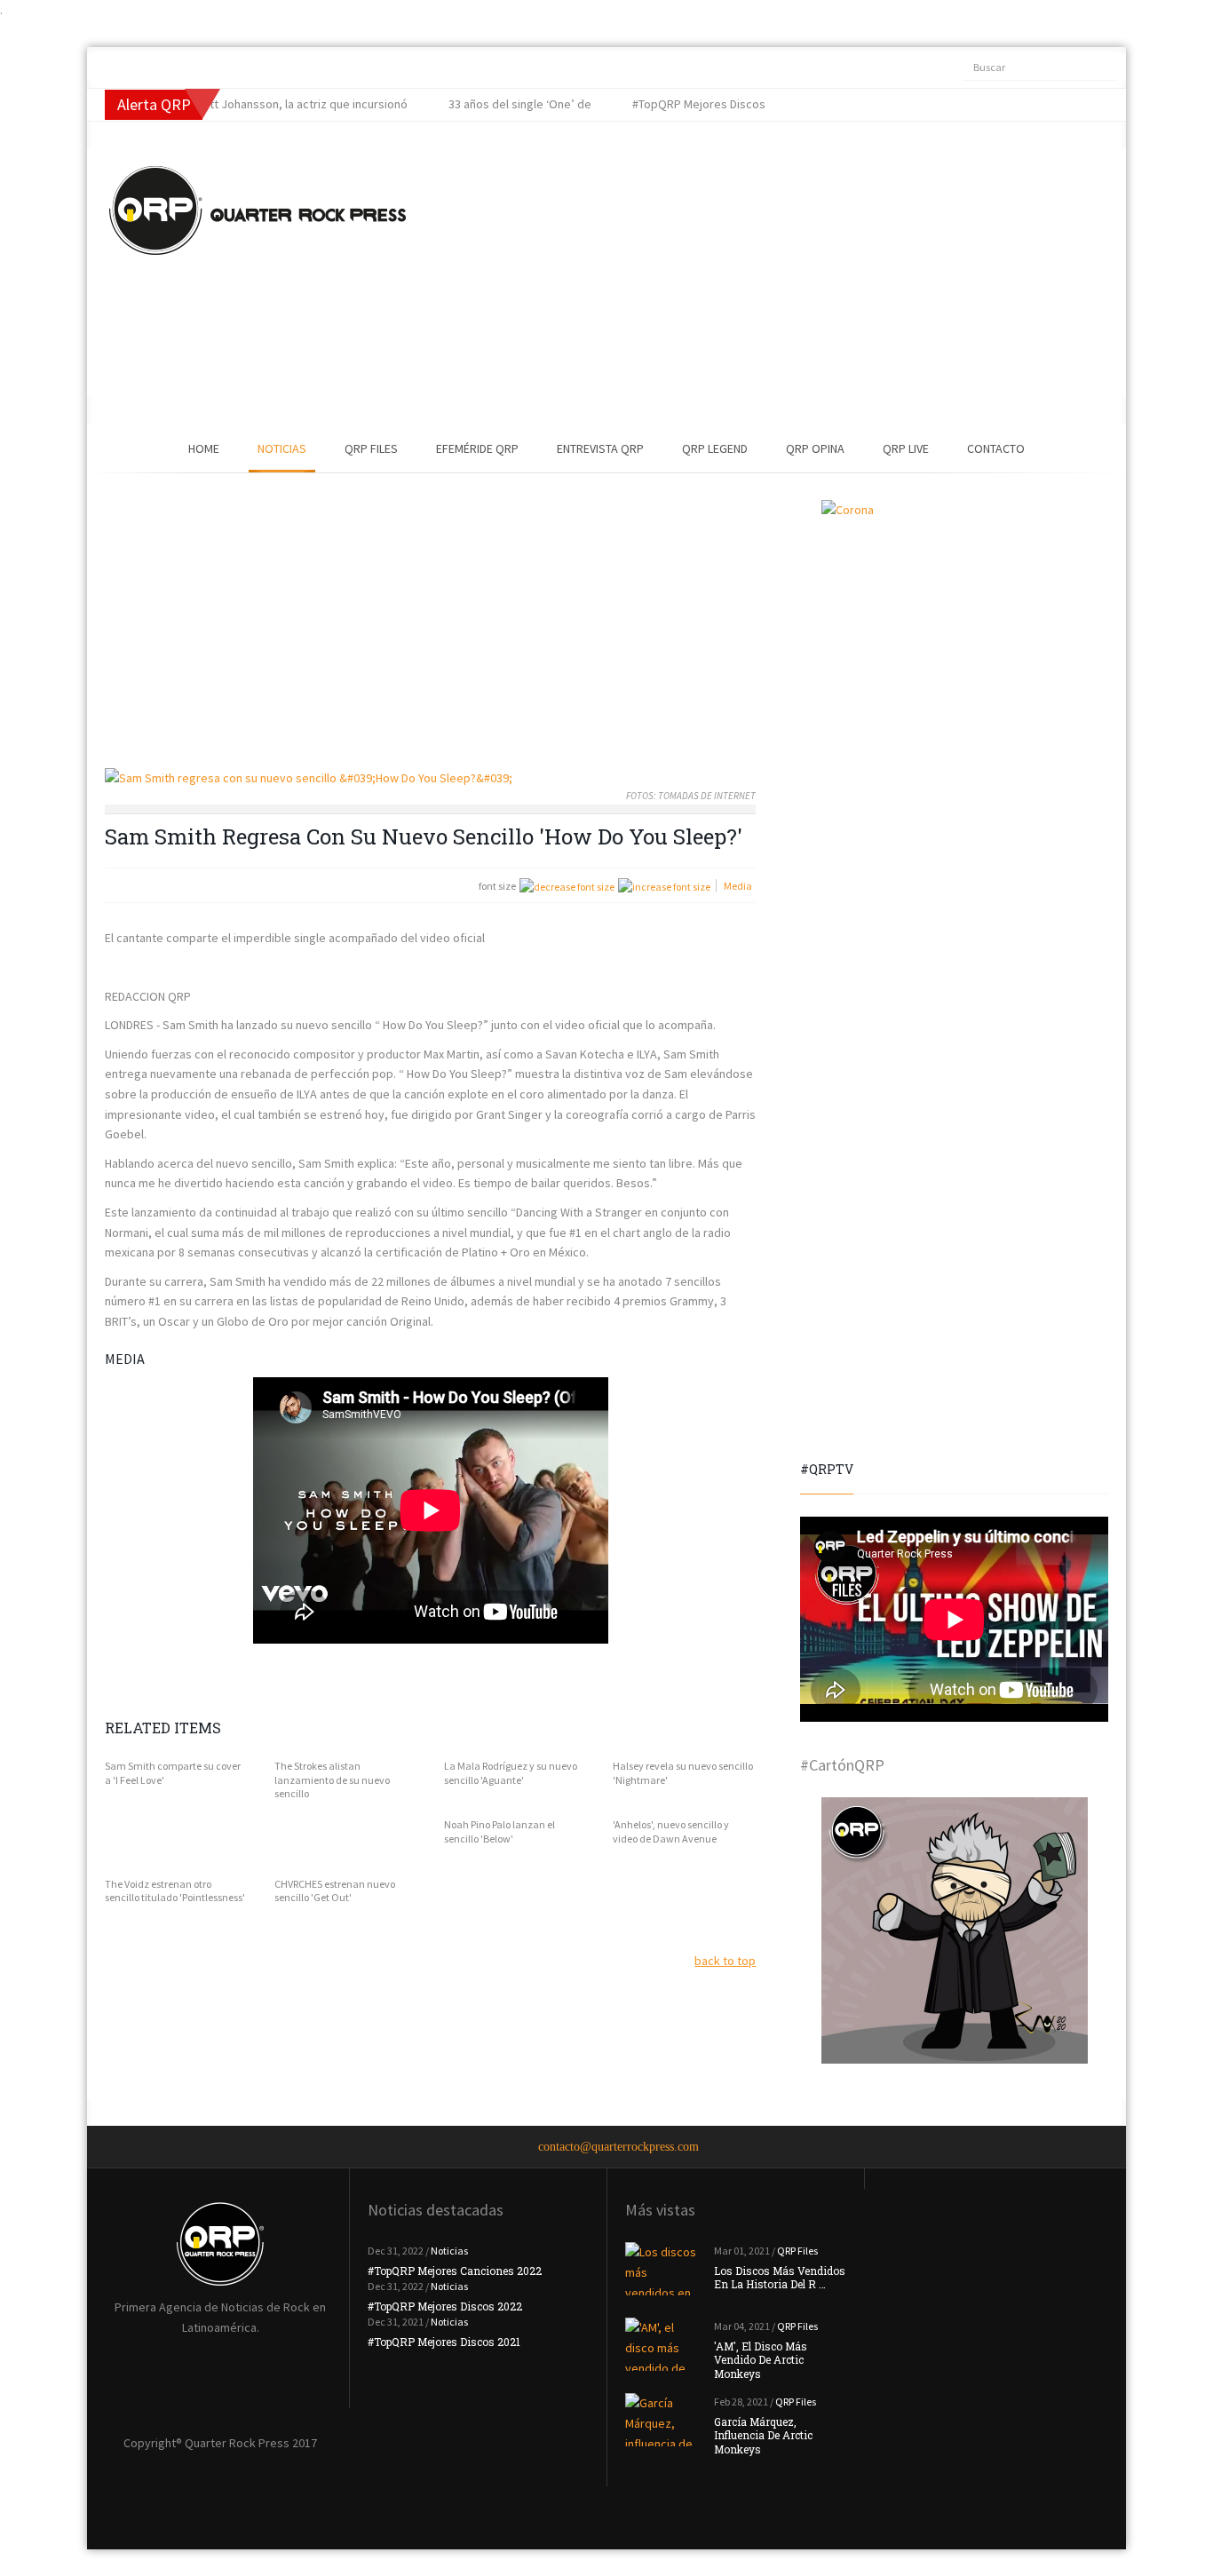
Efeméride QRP (477, 448)
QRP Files (371, 448)
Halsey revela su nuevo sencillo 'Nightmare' (683, 1773)
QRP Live (906, 448)
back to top (725, 1961)
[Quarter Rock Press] (258, 210)
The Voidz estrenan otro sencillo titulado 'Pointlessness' (175, 1891)
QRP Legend (715, 448)
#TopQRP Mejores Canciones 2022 (455, 2271)
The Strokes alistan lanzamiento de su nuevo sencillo (332, 1779)
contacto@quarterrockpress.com (618, 2147)
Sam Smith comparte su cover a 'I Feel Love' (173, 1773)
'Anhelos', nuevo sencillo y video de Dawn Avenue (671, 1831)
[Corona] (954, 633)
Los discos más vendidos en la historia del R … (780, 2278)
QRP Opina (815, 448)
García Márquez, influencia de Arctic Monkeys (763, 2435)
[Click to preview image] (430, 778)
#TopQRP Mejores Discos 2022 (445, 2306)
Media (738, 886)
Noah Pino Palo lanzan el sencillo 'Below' (499, 1831)
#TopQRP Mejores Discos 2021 (444, 2342)
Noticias (282, 448)
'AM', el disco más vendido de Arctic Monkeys (761, 2360)
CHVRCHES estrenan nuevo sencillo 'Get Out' (335, 1891)
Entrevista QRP (600, 448)
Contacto (996, 448)
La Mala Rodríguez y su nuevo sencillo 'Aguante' (511, 1773)
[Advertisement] (735, 273)
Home (204, 448)
